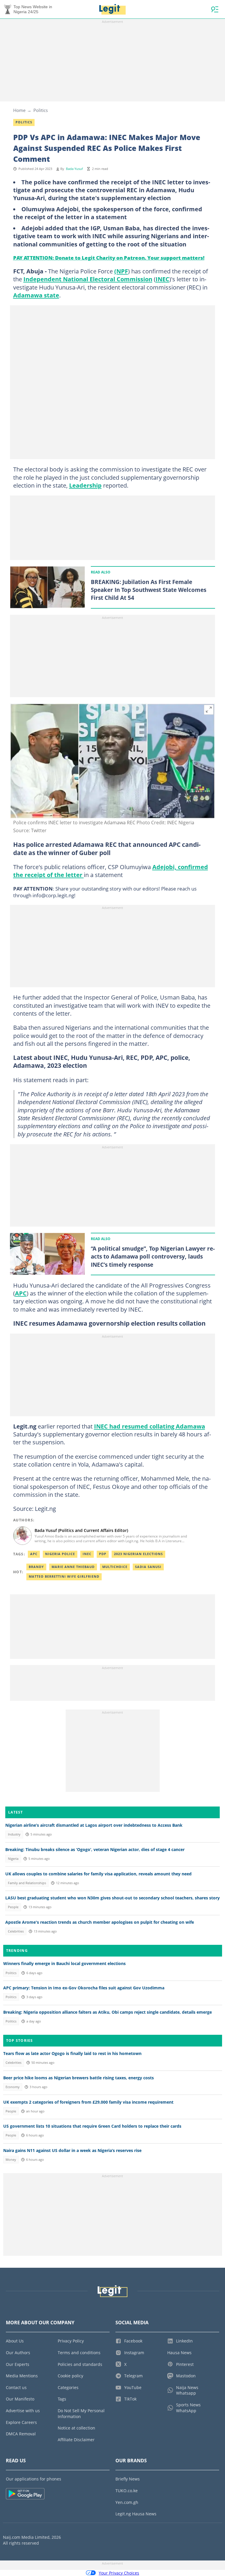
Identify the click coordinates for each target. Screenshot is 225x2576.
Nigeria (13, 1859)
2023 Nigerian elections (138, 1554)
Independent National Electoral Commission (88, 279)
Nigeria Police (60, 1554)
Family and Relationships (27, 1883)
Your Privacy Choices (119, 2573)
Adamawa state (36, 295)
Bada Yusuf (74, 169)
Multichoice (115, 1567)
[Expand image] (209, 710)
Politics (41, 110)
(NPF (121, 271)
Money (11, 2160)
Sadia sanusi (148, 1567)
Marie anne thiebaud (73, 1567)
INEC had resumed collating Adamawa (150, 1426)
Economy (13, 2087)
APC (21, 1293)
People (13, 1907)
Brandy (36, 1567)
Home (19, 110)
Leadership (85, 485)
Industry (14, 1834)
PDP (103, 1554)
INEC (162, 279)
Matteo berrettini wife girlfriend (64, 1576)
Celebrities (16, 1931)
